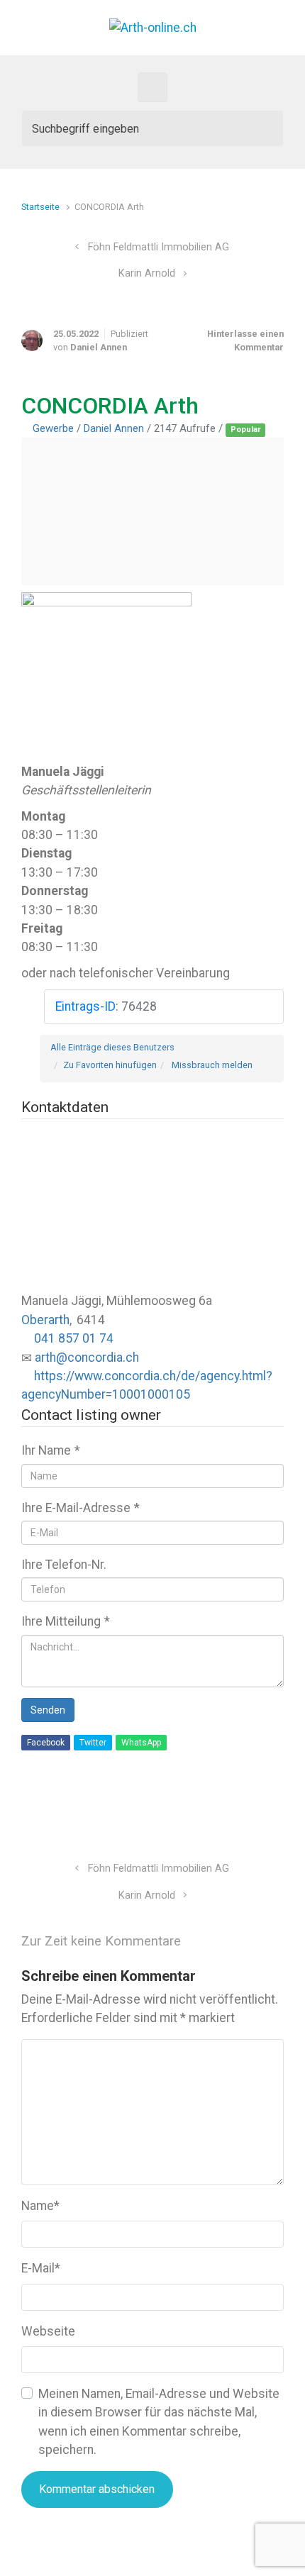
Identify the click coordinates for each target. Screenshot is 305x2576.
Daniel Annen (99, 347)
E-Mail (41, 2268)
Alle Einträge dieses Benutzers (112, 1047)
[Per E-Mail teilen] (257, 1817)
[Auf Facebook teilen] (216, 1817)
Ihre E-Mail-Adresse (81, 1508)
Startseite (40, 207)
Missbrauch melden (212, 1065)
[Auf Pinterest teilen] (237, 1817)
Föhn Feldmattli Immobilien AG (159, 247)
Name (40, 2206)
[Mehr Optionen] (276, 1817)
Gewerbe (53, 428)
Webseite (48, 2331)
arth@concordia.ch (87, 1358)
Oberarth (45, 1320)
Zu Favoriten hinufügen (110, 1065)
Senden (48, 1710)
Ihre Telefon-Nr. (64, 1565)
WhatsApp (141, 1743)
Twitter (93, 1743)
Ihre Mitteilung (66, 1621)
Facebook (46, 1743)
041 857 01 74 (74, 1338)
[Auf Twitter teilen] (196, 1817)
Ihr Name (51, 1450)
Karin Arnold (147, 273)
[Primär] (152, 87)
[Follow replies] (211, 1941)
